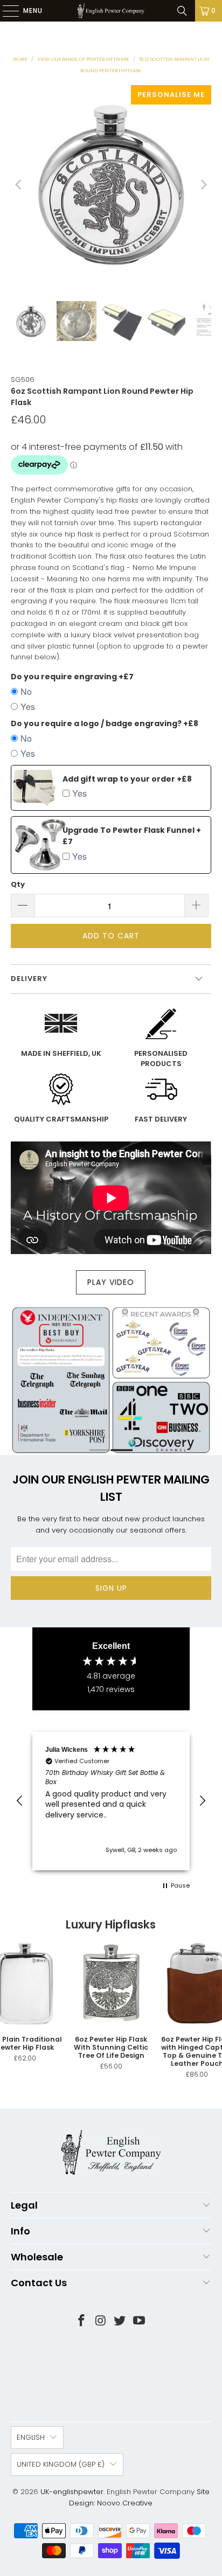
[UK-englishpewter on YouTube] (140, 2321)
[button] (20, 1801)
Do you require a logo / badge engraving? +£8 (105, 723)
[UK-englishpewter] (111, 11)
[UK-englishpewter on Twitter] (120, 2321)
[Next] (203, 185)
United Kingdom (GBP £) (61, 2464)
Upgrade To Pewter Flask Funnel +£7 (132, 836)
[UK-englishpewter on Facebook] (82, 2321)
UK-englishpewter (72, 2492)
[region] (111, 1801)
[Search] (182, 11)
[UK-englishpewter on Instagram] (101, 2321)
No (26, 691)
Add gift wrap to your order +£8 (127, 779)
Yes (28, 706)
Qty (18, 884)
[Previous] (19, 185)
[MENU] (5, 11)
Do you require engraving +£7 (72, 677)
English (31, 2437)
